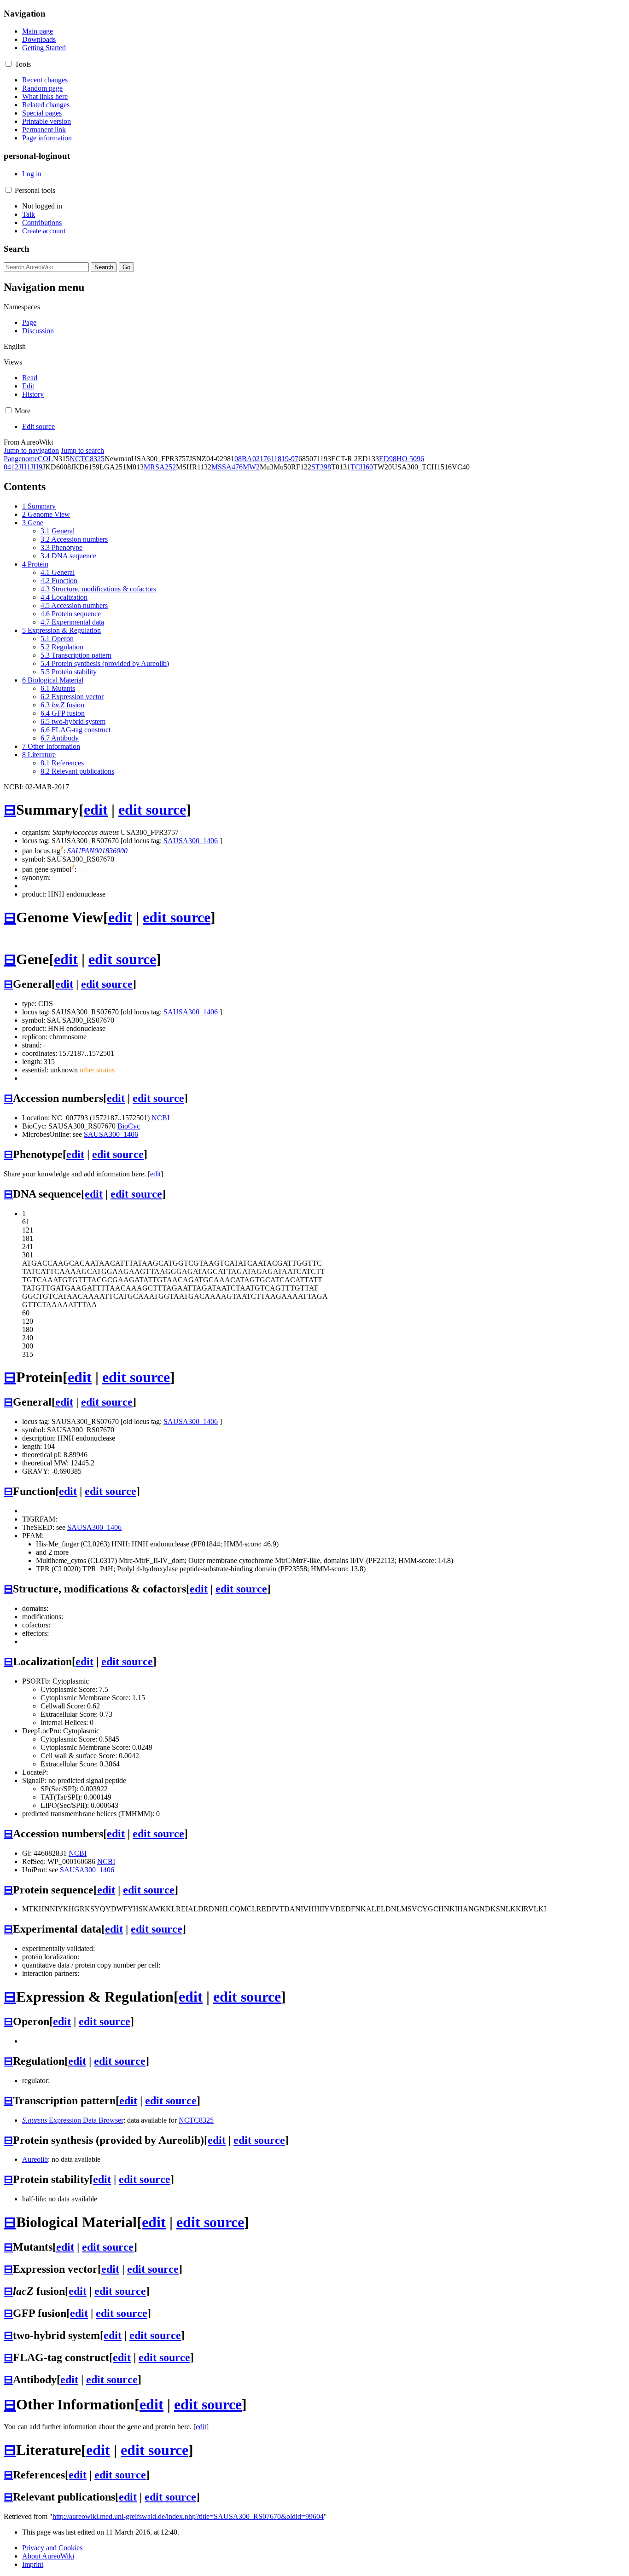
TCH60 (362, 467)
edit (96, 810)
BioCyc (129, 1126)
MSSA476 (227, 467)
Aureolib (35, 2159)
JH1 (24, 467)
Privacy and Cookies (52, 2548)
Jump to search (82, 450)
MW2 (251, 467)
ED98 (388, 459)
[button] (9, 64)
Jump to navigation (31, 450)
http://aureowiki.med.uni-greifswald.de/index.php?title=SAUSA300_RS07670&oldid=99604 (188, 2516)
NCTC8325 (87, 459)
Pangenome (21, 459)
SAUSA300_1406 (191, 841)
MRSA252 (160, 467)
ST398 (321, 467)
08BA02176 (253, 459)
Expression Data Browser (73, 2120)
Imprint (33, 2564)
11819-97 (285, 459)
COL (45, 459)
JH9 (36, 467)
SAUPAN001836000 (97, 851)
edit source (152, 810)
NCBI (160, 1118)
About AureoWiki (48, 2556)
